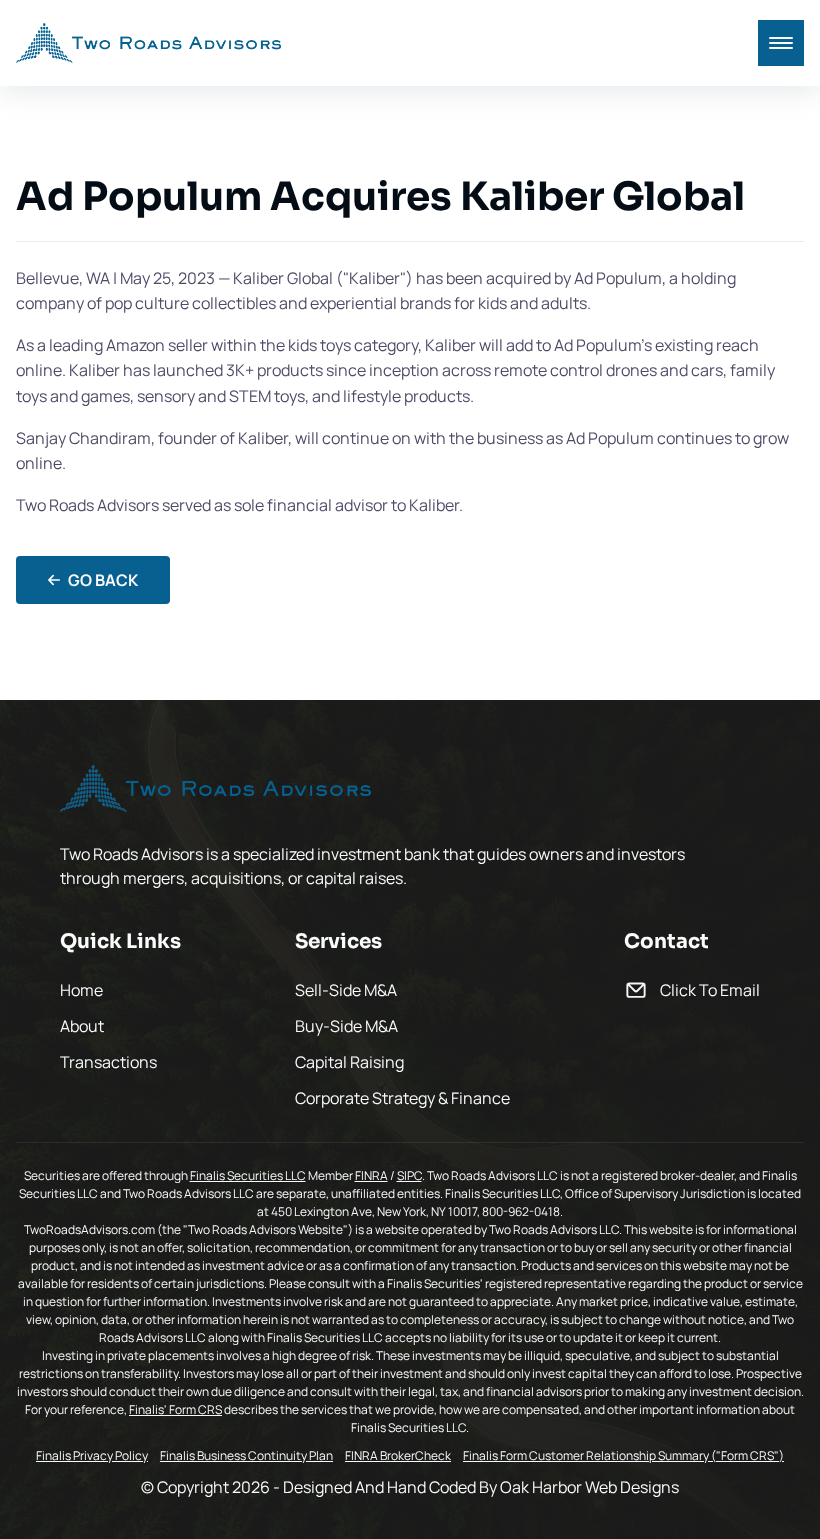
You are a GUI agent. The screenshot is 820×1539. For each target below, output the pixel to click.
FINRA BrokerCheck (398, 1456)
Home (81, 990)
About (82, 1026)
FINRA (371, 1175)
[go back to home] (215, 791)
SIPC (409, 1175)
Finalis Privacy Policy (92, 1456)
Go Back (103, 580)
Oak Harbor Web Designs (589, 1487)
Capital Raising (349, 1062)
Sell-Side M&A (346, 990)
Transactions (108, 1062)
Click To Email (710, 990)
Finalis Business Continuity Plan (246, 1456)
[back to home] (148, 43)
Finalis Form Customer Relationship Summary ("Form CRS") (623, 1456)
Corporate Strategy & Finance (402, 1098)
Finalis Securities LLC (248, 1175)
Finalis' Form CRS (175, 1409)
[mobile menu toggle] (781, 43)
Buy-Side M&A (346, 1026)
